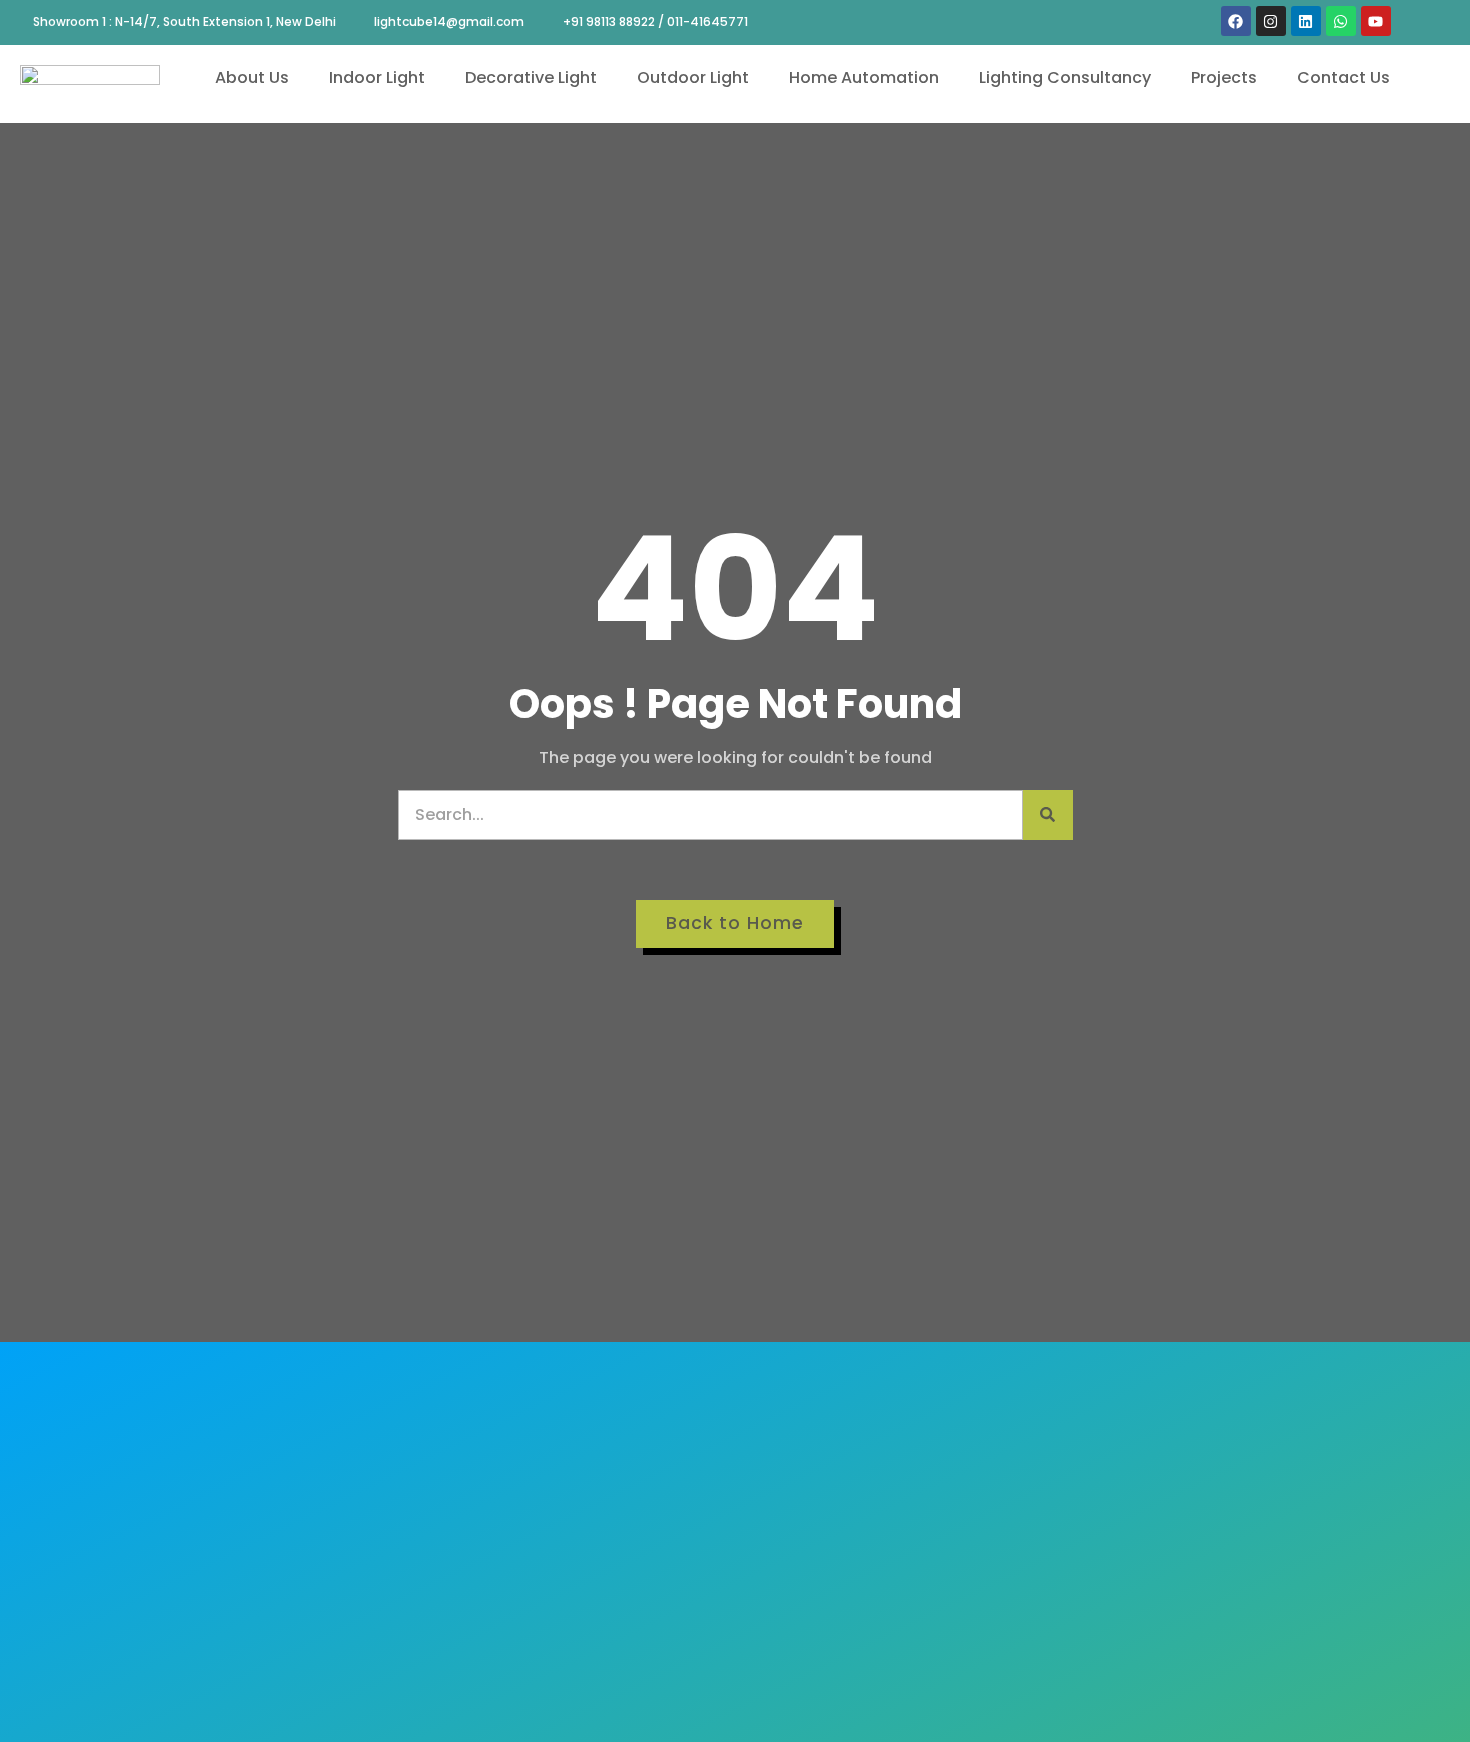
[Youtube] (1376, 21)
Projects (1224, 77)
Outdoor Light (693, 77)
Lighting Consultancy (1065, 77)
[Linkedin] (1306, 21)
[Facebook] (1236, 21)
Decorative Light (531, 77)
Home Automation (864, 77)
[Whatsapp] (1341, 21)
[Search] (1048, 815)
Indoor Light (377, 77)
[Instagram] (1271, 21)
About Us (252, 77)
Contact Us (1343, 77)
